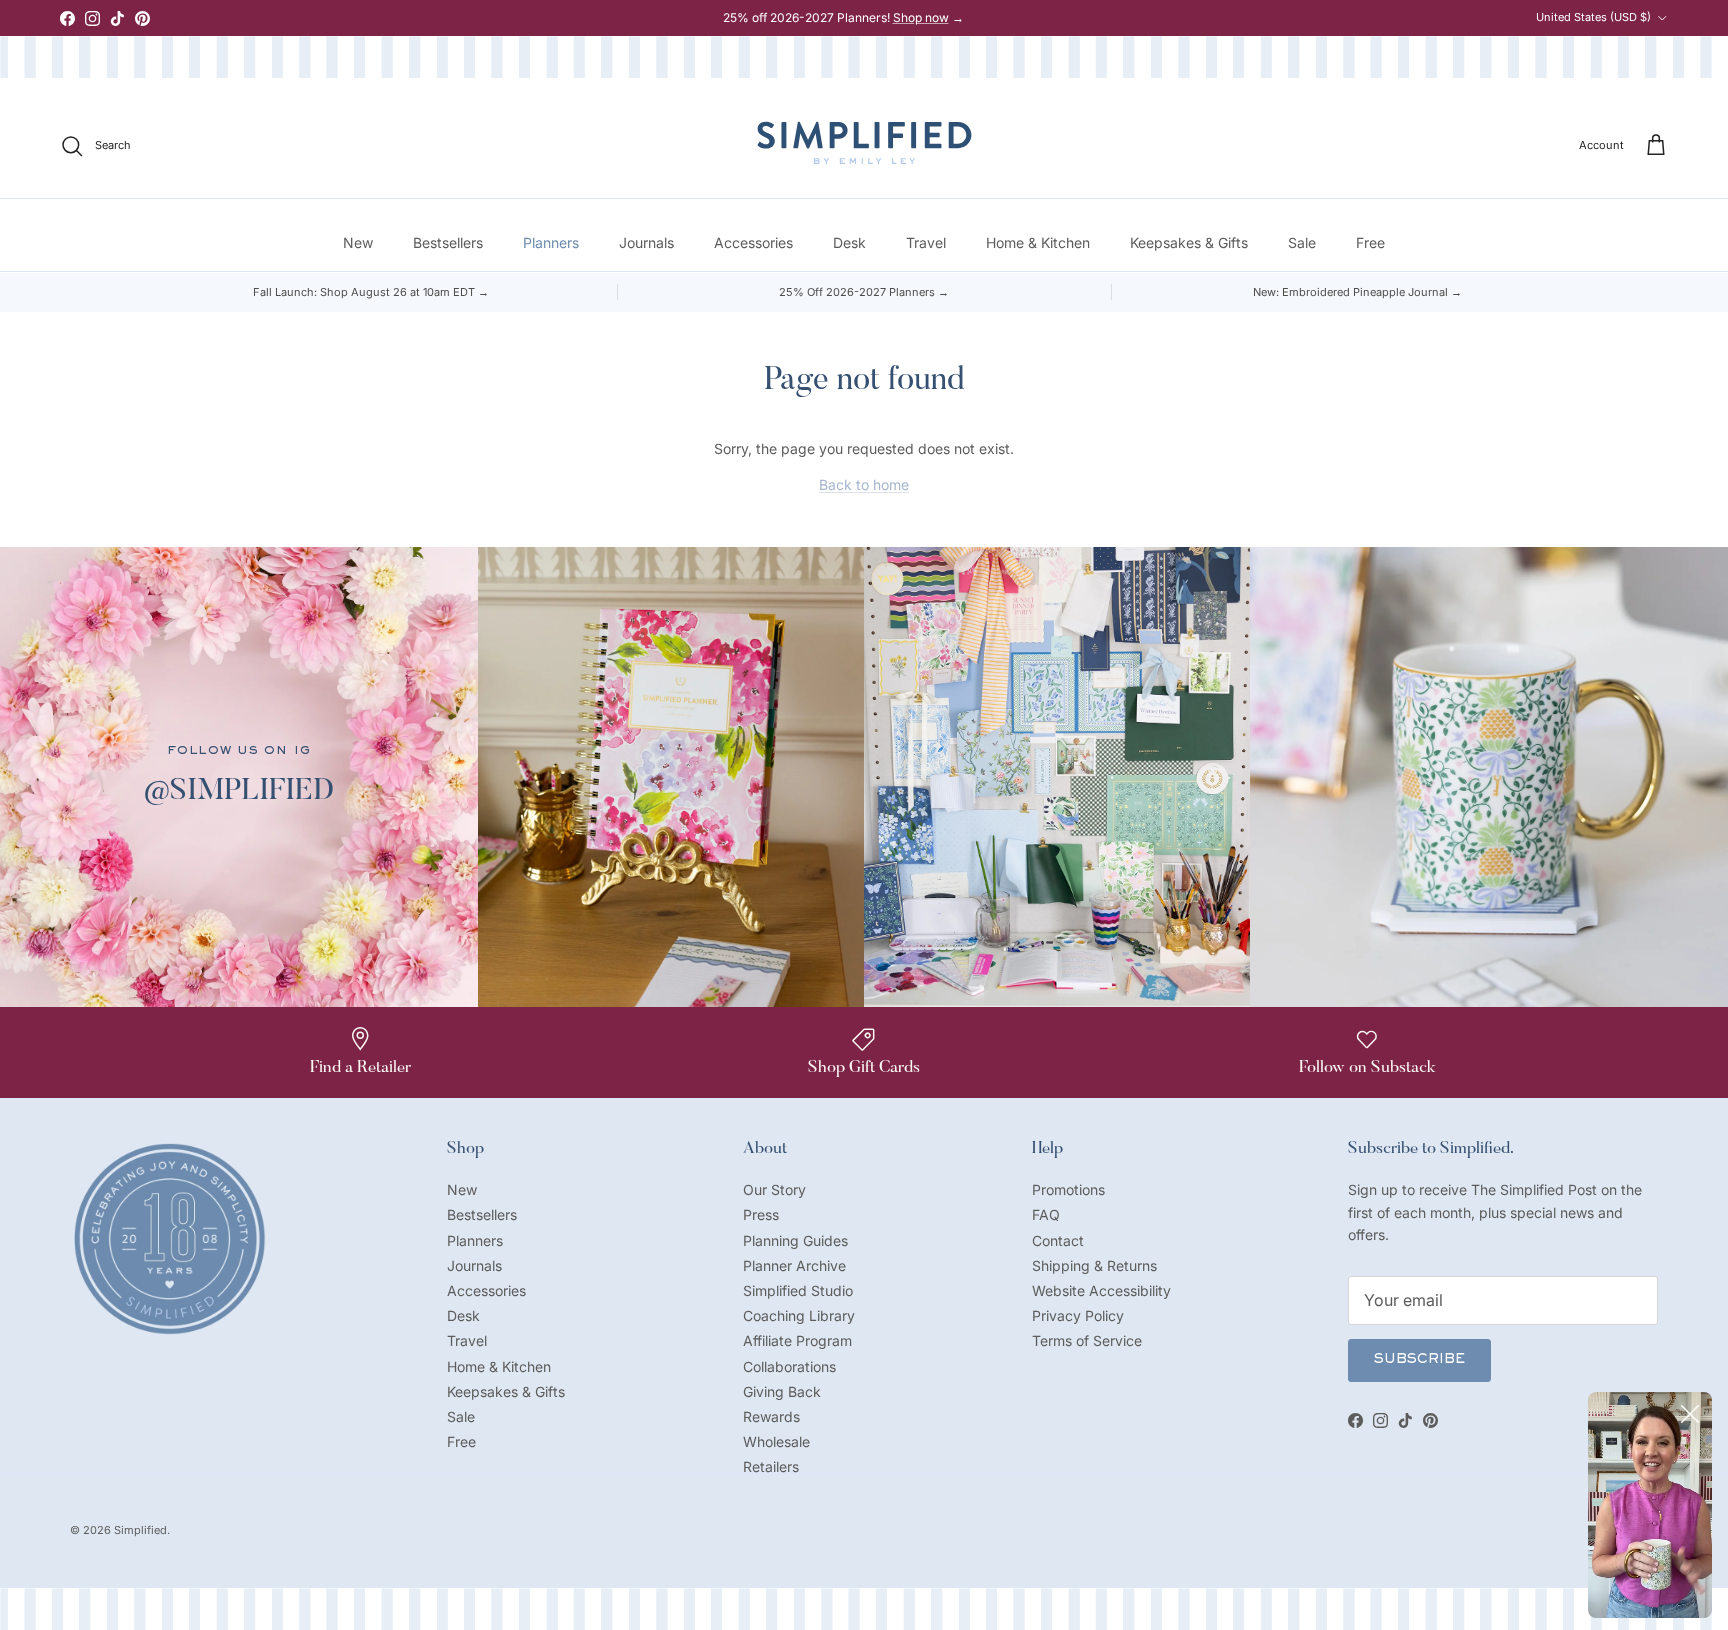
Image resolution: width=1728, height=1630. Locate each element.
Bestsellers (448, 243)
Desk (849, 243)
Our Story (774, 1189)
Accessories (753, 243)
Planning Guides (795, 1240)
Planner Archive (794, 1265)
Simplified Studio (798, 1290)
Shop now (921, 17)
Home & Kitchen (1038, 243)
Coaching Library (799, 1315)
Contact (1058, 1240)
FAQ (1046, 1214)
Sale (1302, 243)
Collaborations (789, 1366)
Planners (551, 243)
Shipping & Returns (1094, 1265)
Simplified (140, 1530)
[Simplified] (864, 142)
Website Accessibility (1101, 1290)
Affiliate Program (797, 1340)
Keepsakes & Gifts (1189, 243)
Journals (646, 243)
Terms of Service (1087, 1340)
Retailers (771, 1466)
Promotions (1068, 1189)
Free (1370, 243)
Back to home (864, 484)
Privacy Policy (1078, 1315)
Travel (926, 243)
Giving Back (782, 1391)
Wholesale (776, 1441)
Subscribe (1419, 1360)
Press (761, 1214)
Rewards (771, 1416)
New (358, 243)
